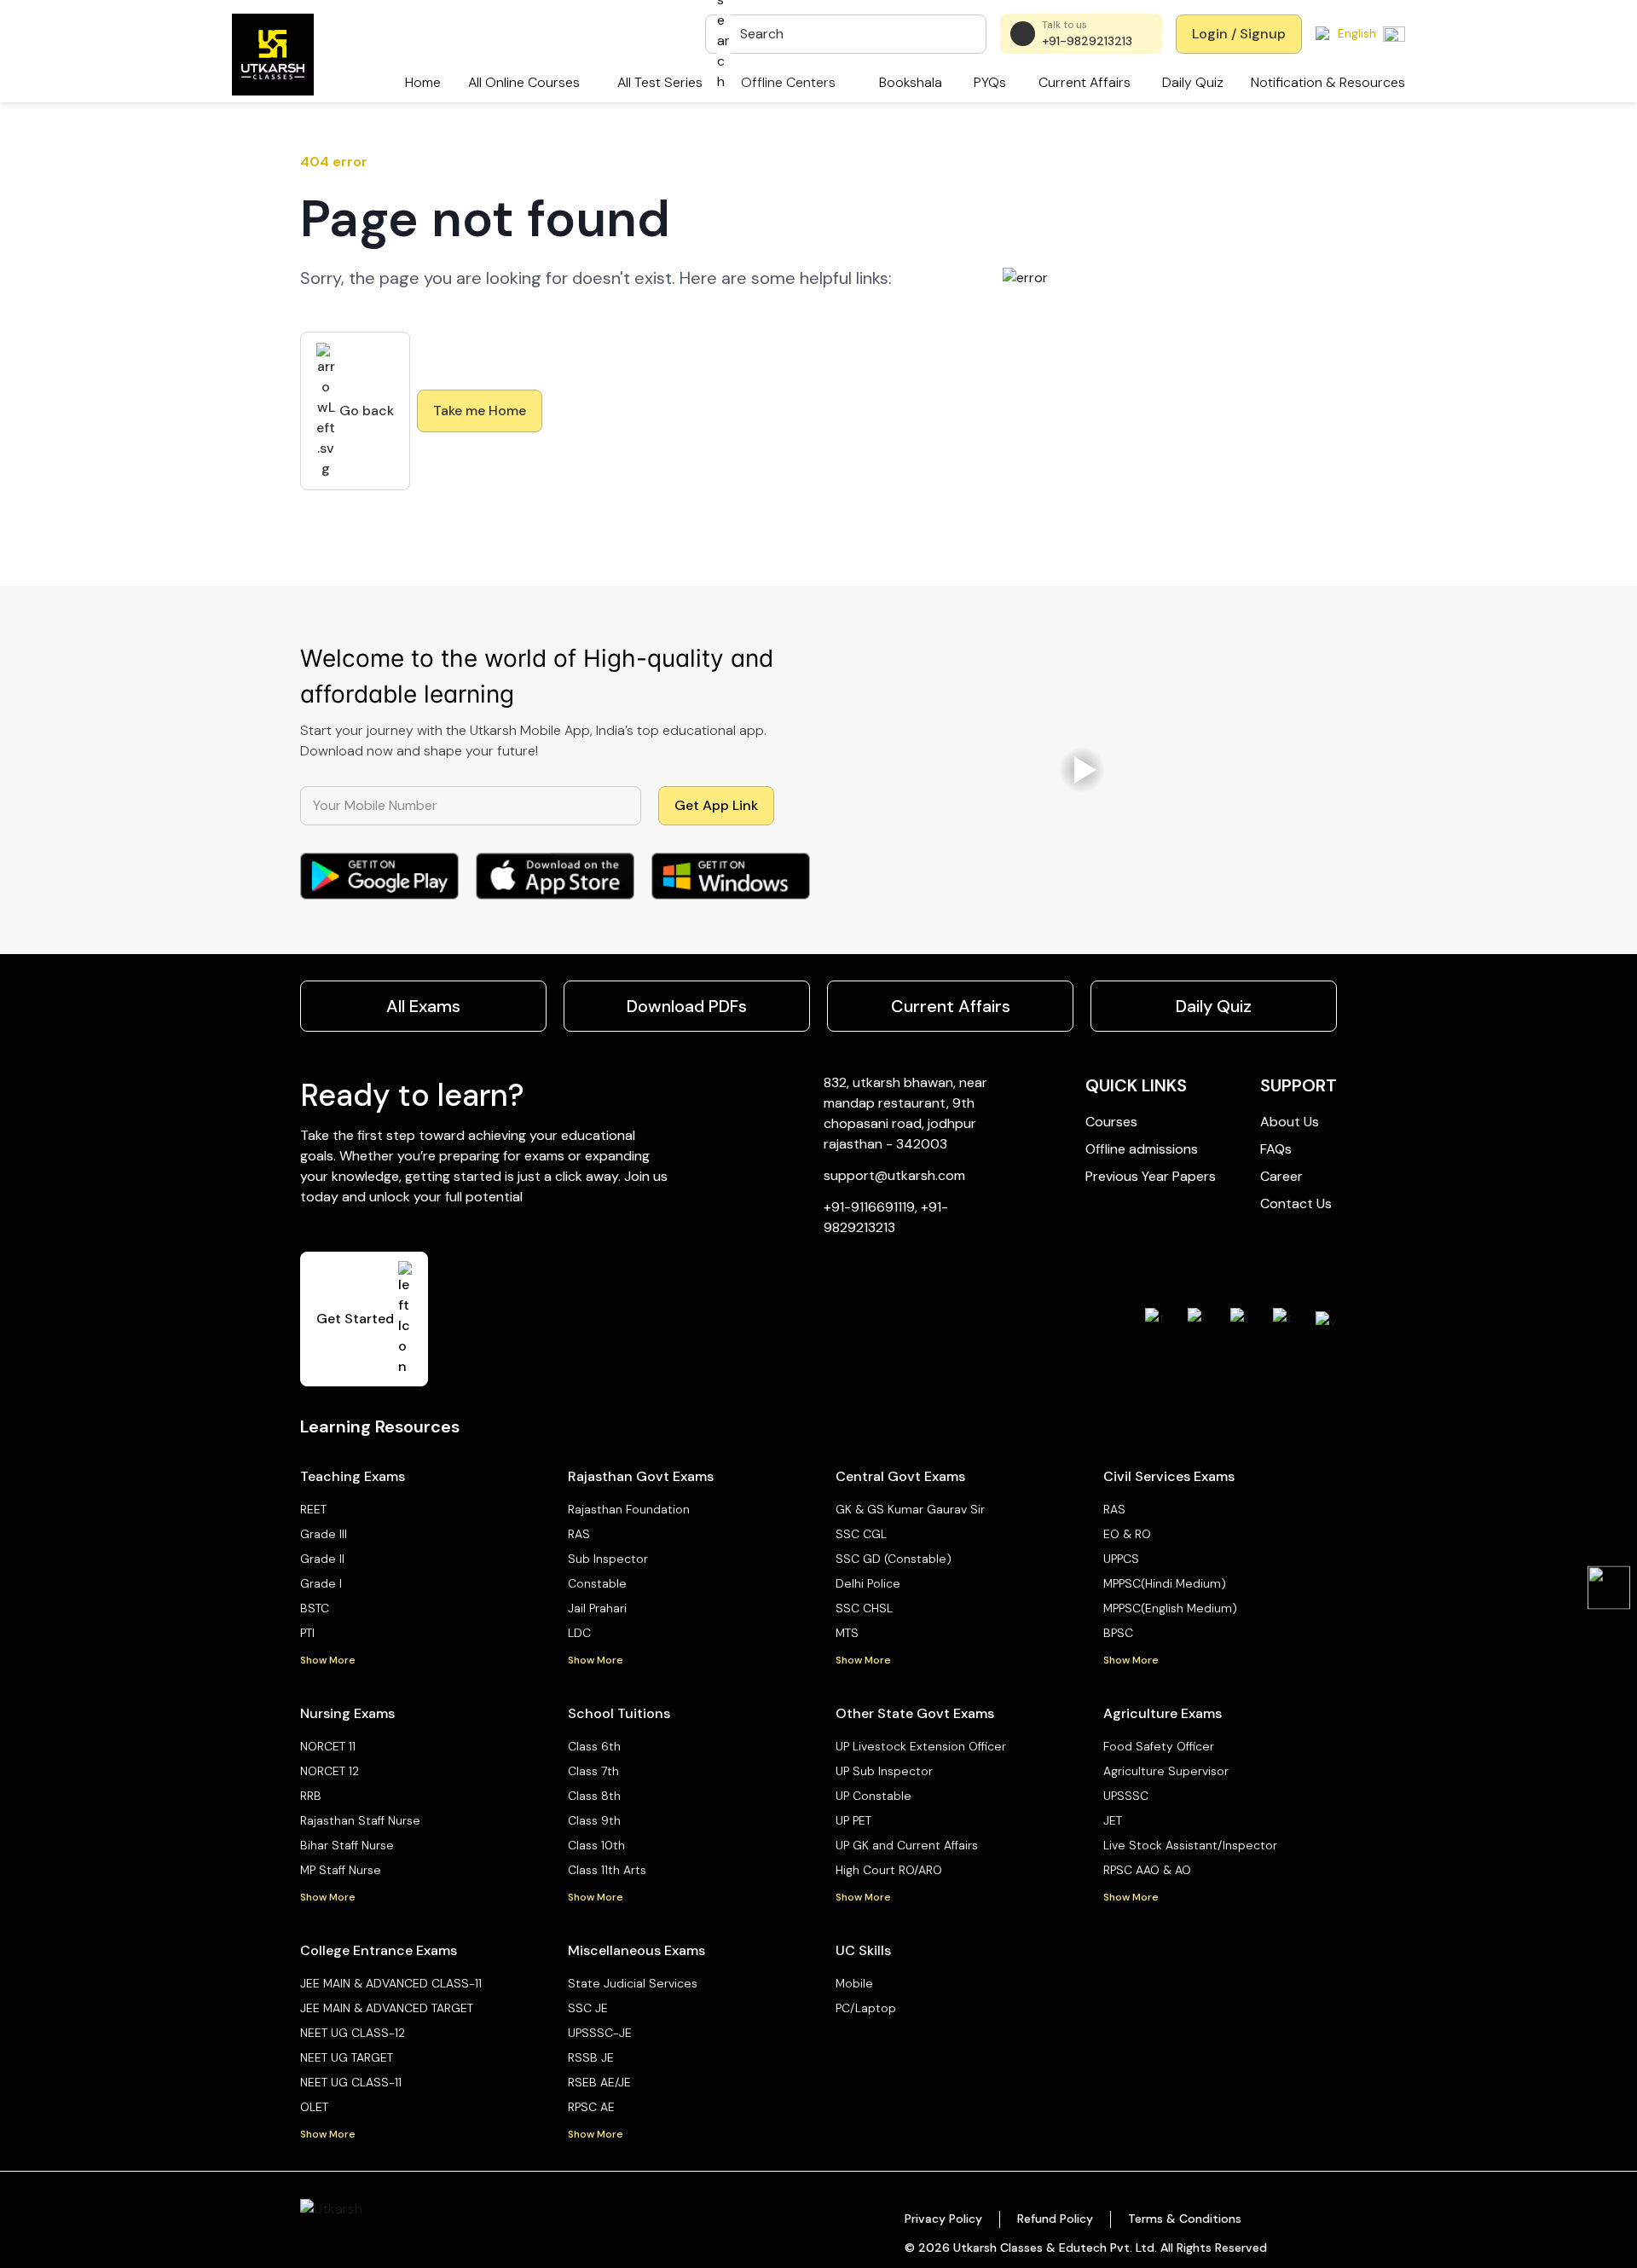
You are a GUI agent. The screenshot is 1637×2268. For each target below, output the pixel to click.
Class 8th (594, 1796)
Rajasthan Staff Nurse (360, 1820)
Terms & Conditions (1185, 2219)
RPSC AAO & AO (1147, 1870)
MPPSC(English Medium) (1170, 1608)
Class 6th (594, 1746)
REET (313, 1509)
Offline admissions (1142, 1149)
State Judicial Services (633, 1983)
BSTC (315, 1608)
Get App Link (716, 805)
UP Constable (873, 1796)
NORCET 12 (330, 1771)
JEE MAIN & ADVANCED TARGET (387, 2008)
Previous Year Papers (1151, 1176)
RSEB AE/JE (599, 2082)
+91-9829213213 (1087, 41)
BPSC (1118, 1633)
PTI (307, 1633)
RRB (311, 1796)
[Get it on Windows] (731, 877)
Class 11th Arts (607, 1870)
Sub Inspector (608, 1559)
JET (1113, 1820)
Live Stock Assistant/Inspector (1190, 1845)
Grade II (322, 1559)
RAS (579, 1534)
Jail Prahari (597, 1608)
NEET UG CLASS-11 (351, 2082)
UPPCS (1121, 1559)
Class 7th (593, 1771)
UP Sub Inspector (884, 1771)
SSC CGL (861, 1534)
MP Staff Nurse (341, 1870)
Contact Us (1296, 1203)
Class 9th (594, 1820)
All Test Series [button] (660, 82)
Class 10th (596, 1845)
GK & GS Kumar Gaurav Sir (910, 1509)
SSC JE (588, 2008)
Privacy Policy (943, 2219)
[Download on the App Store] (555, 877)
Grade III (324, 1534)
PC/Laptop (866, 2008)
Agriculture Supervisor (1166, 1771)
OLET (314, 2107)
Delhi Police (868, 1583)
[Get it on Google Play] (379, 877)
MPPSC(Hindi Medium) (1165, 1583)
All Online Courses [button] (524, 82)
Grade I (321, 1583)
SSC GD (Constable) (894, 1559)
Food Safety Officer (1159, 1746)
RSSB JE (591, 2057)
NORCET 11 (328, 1746)
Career (1281, 1176)
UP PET (853, 1820)
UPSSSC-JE (600, 2033)
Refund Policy (1055, 2219)
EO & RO (1127, 1534)
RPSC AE (591, 2107)
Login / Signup (1239, 34)
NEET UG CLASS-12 (353, 2033)
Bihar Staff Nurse (347, 1845)
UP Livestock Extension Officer (921, 1746)
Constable (597, 1583)
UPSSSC (1126, 1796)
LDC (579, 1633)
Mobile (854, 1983)
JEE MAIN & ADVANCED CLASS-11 (391, 1983)
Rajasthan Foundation (629, 1509)
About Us (1290, 1122)
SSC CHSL (864, 1608)
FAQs (1276, 1149)
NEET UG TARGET (347, 2057)
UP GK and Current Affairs (907, 1845)
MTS (847, 1633)
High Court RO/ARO (889, 1870)
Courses (1111, 1122)
